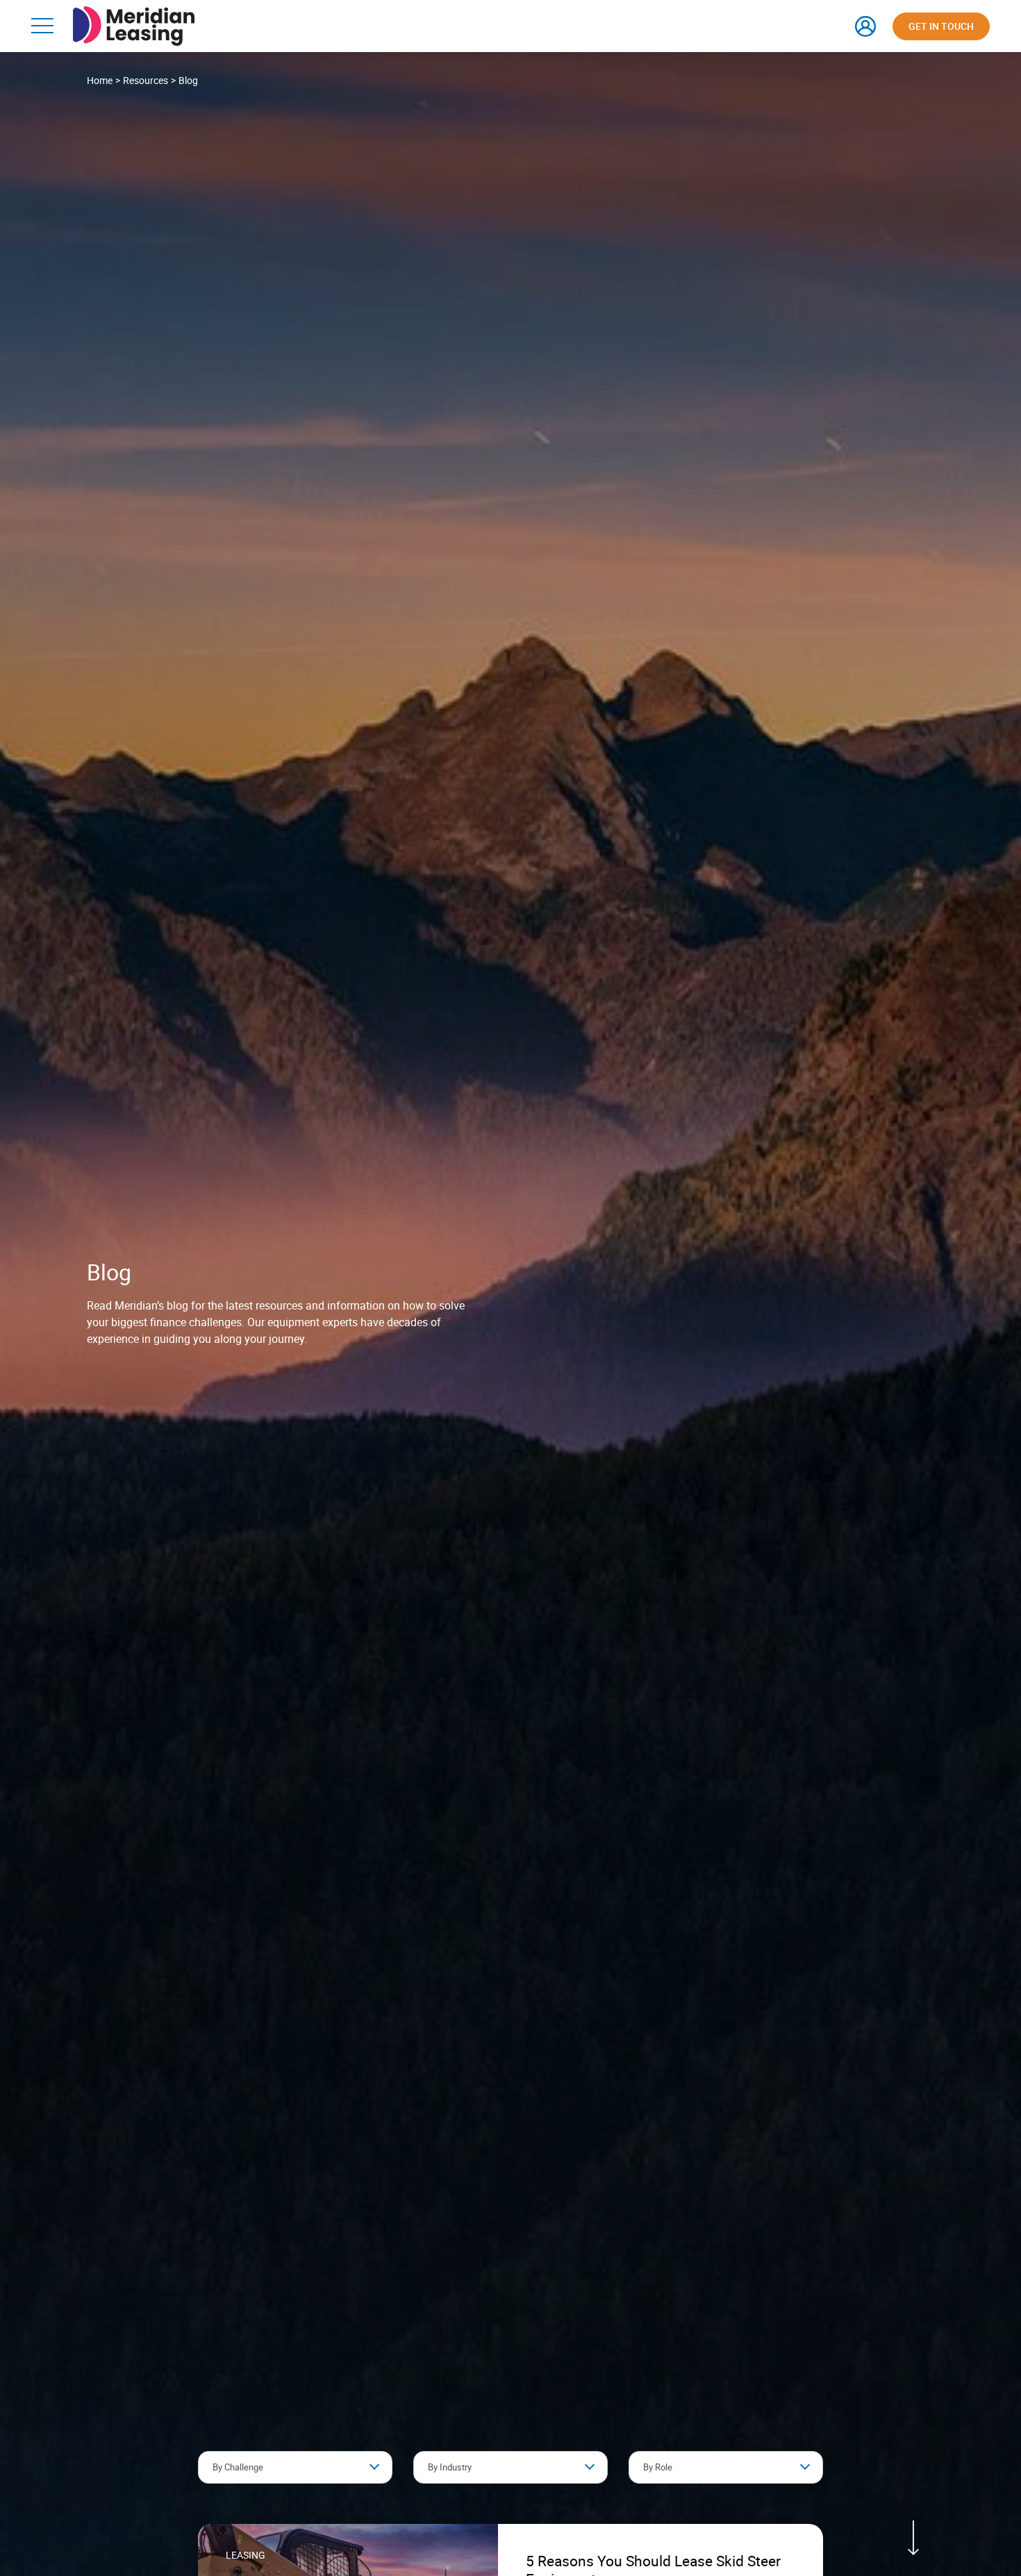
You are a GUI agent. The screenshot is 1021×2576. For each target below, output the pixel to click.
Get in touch (941, 26)
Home (100, 80)
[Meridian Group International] (134, 13)
